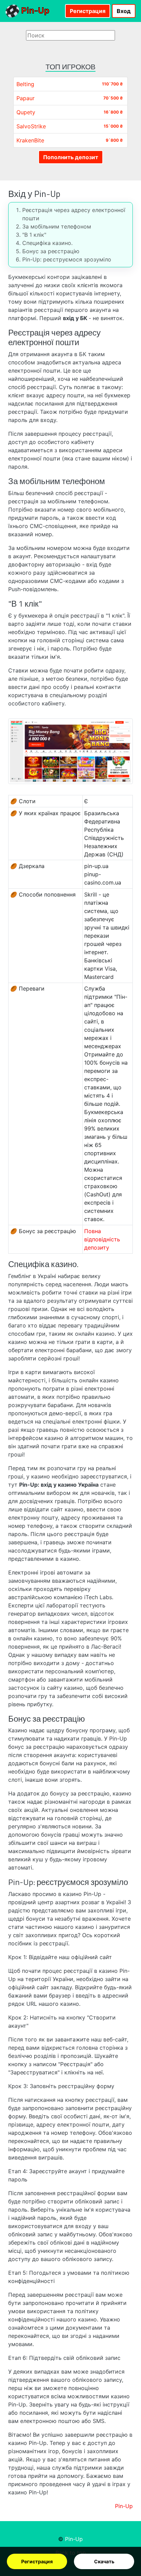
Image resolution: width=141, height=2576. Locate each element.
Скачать (104, 2561)
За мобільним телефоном (57, 226)
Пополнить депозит (71, 157)
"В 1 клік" (34, 235)
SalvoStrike (31, 126)
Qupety (26, 112)
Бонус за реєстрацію (51, 251)
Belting (25, 84)
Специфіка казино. (47, 243)
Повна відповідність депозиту (102, 1239)
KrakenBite (30, 140)
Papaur (25, 98)
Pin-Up (34, 10)
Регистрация (37, 2561)
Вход (124, 11)
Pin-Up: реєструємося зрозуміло (67, 259)
